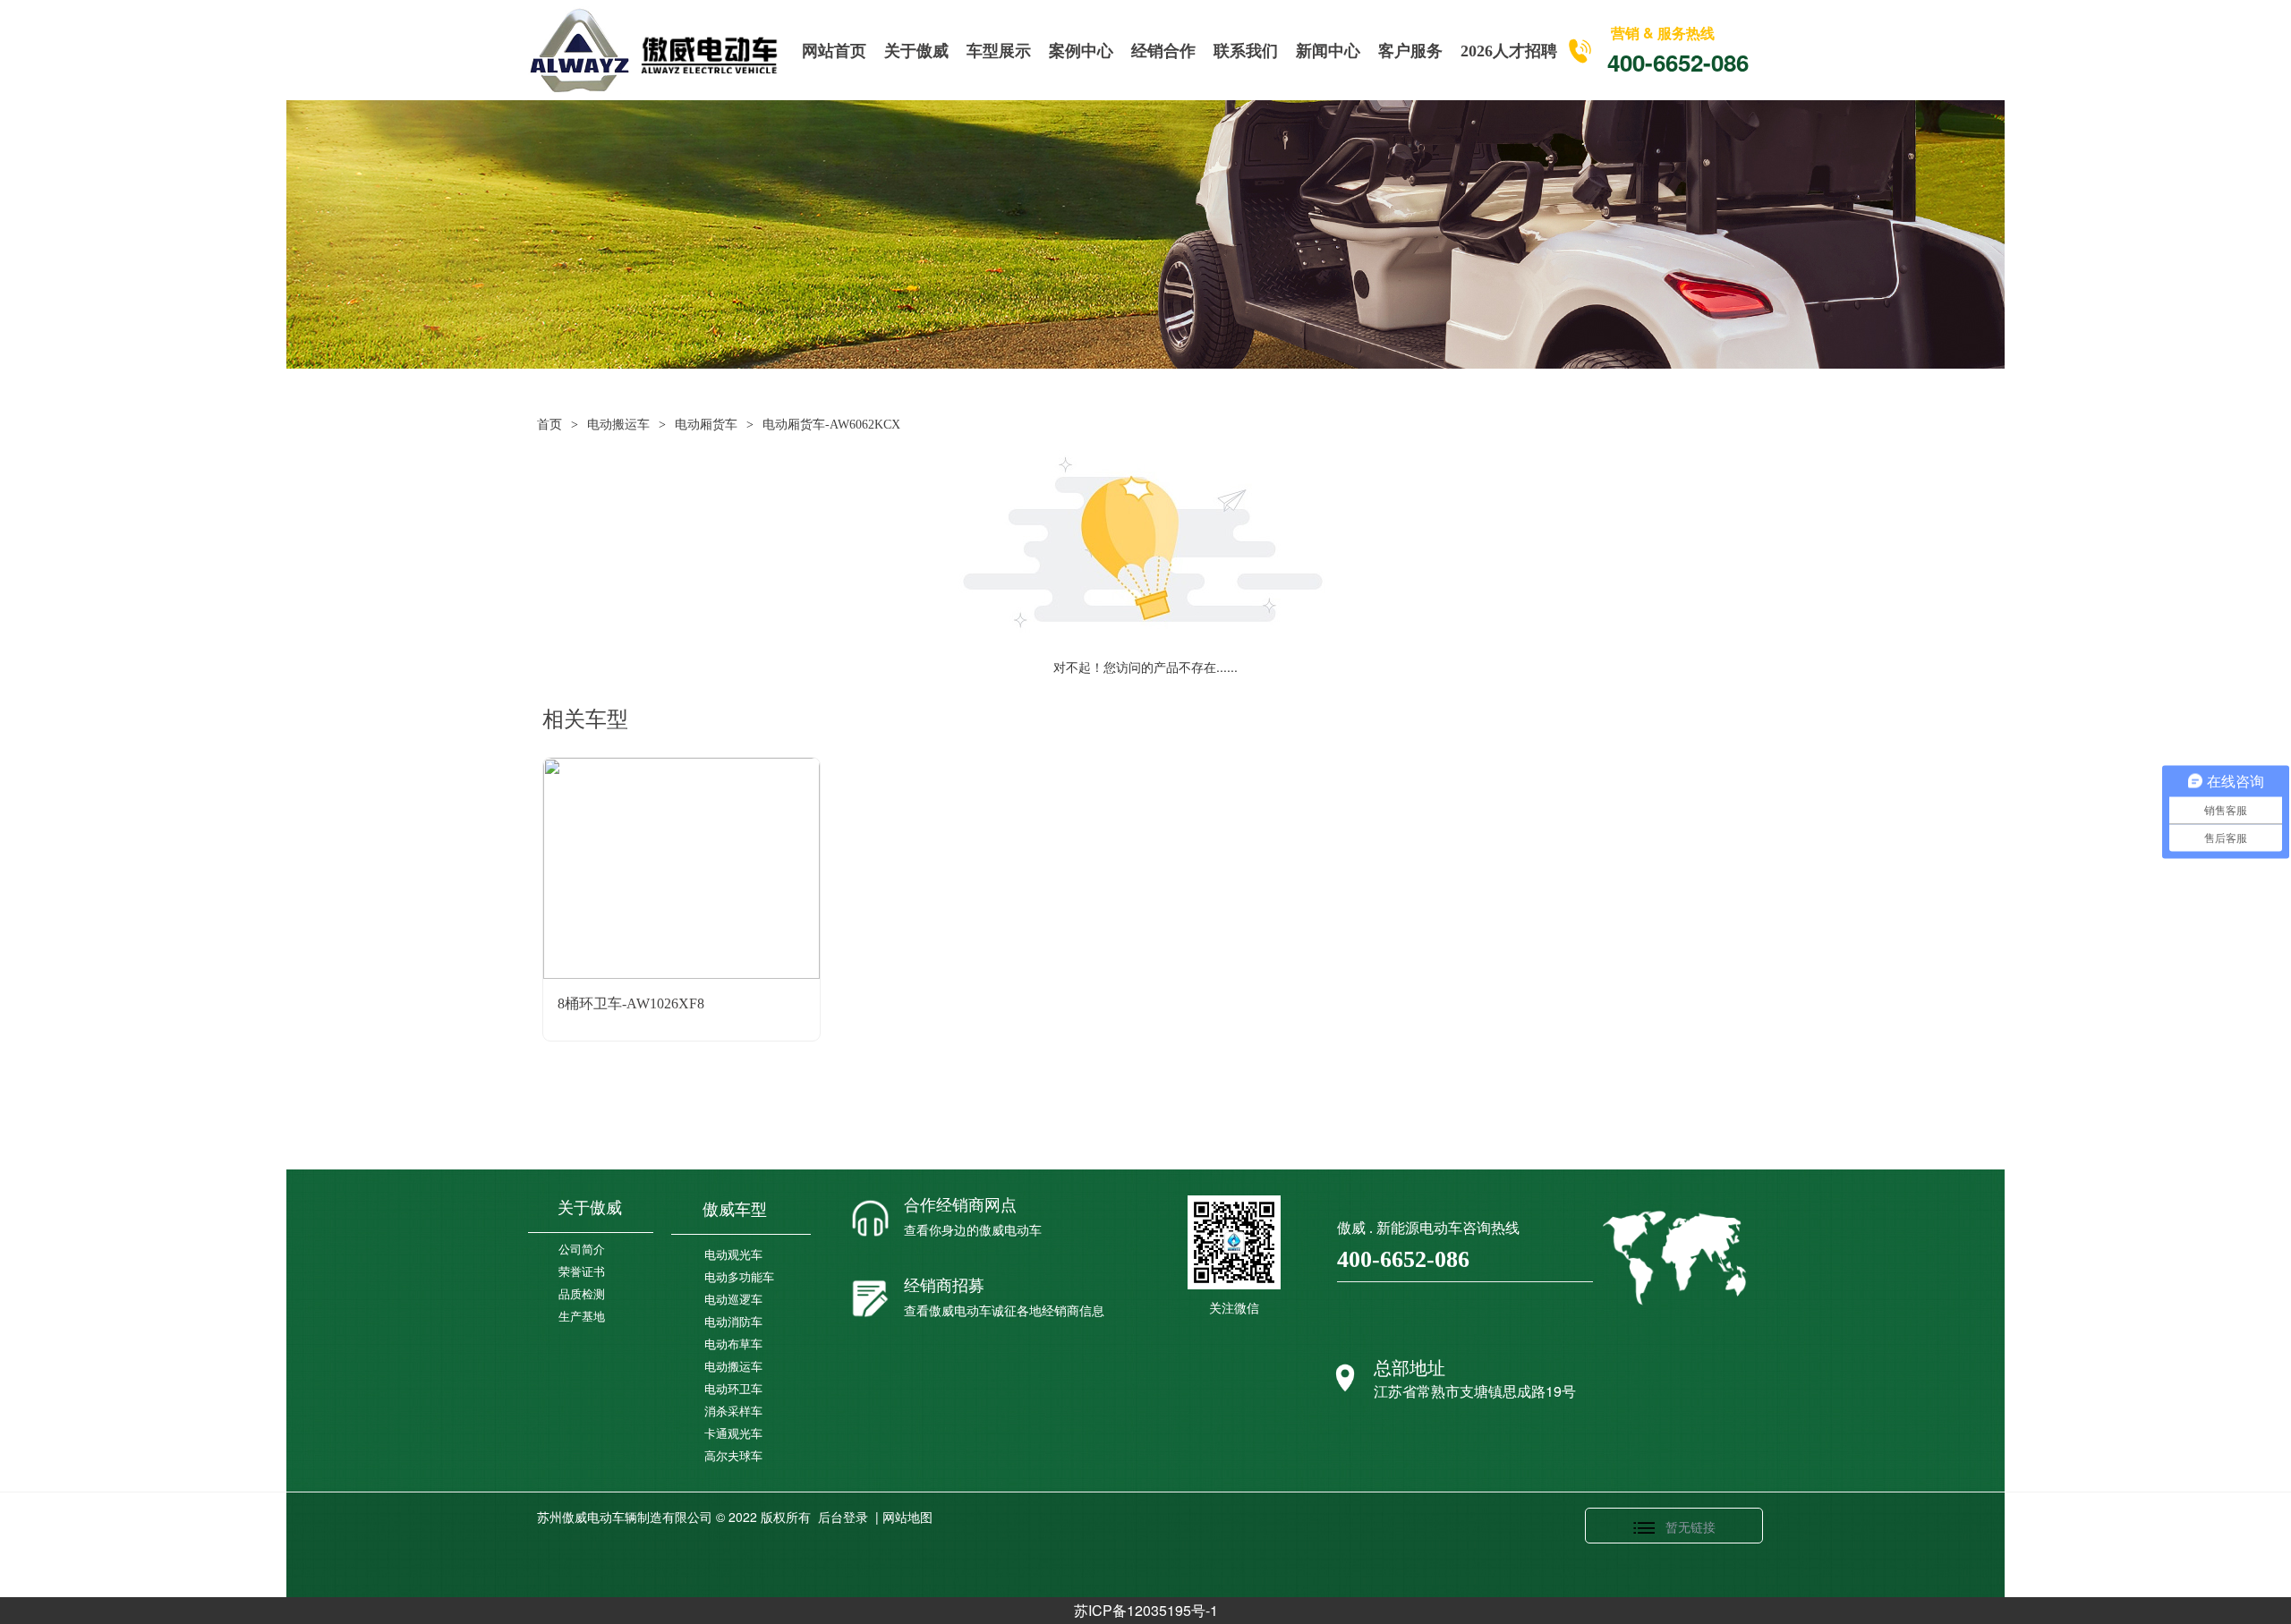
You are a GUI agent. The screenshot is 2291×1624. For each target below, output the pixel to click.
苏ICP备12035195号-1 (1146, 1610)
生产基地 (582, 1317)
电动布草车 (733, 1344)
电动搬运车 (618, 425)
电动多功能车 (739, 1277)
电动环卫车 (733, 1389)
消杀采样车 (733, 1411)
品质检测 (582, 1294)
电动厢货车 (706, 425)
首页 (549, 425)
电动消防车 (733, 1322)
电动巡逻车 (733, 1300)
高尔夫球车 (733, 1456)
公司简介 (582, 1250)
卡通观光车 (733, 1434)
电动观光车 (733, 1255)
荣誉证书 (582, 1272)
